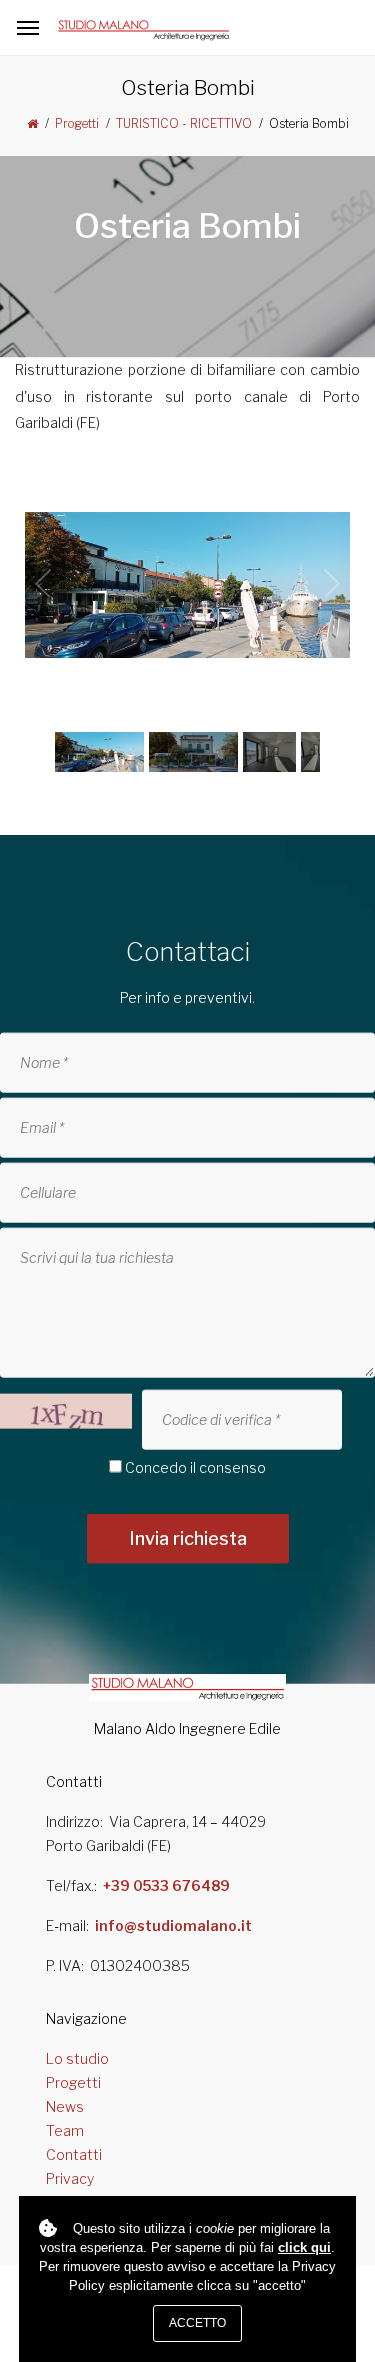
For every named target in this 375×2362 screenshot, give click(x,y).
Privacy (70, 2178)
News (65, 2106)
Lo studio (77, 2058)
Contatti (74, 2154)
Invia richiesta (188, 1538)
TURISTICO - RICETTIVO (184, 123)
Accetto (197, 2323)
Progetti (77, 123)
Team (65, 2130)
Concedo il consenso (195, 1467)
